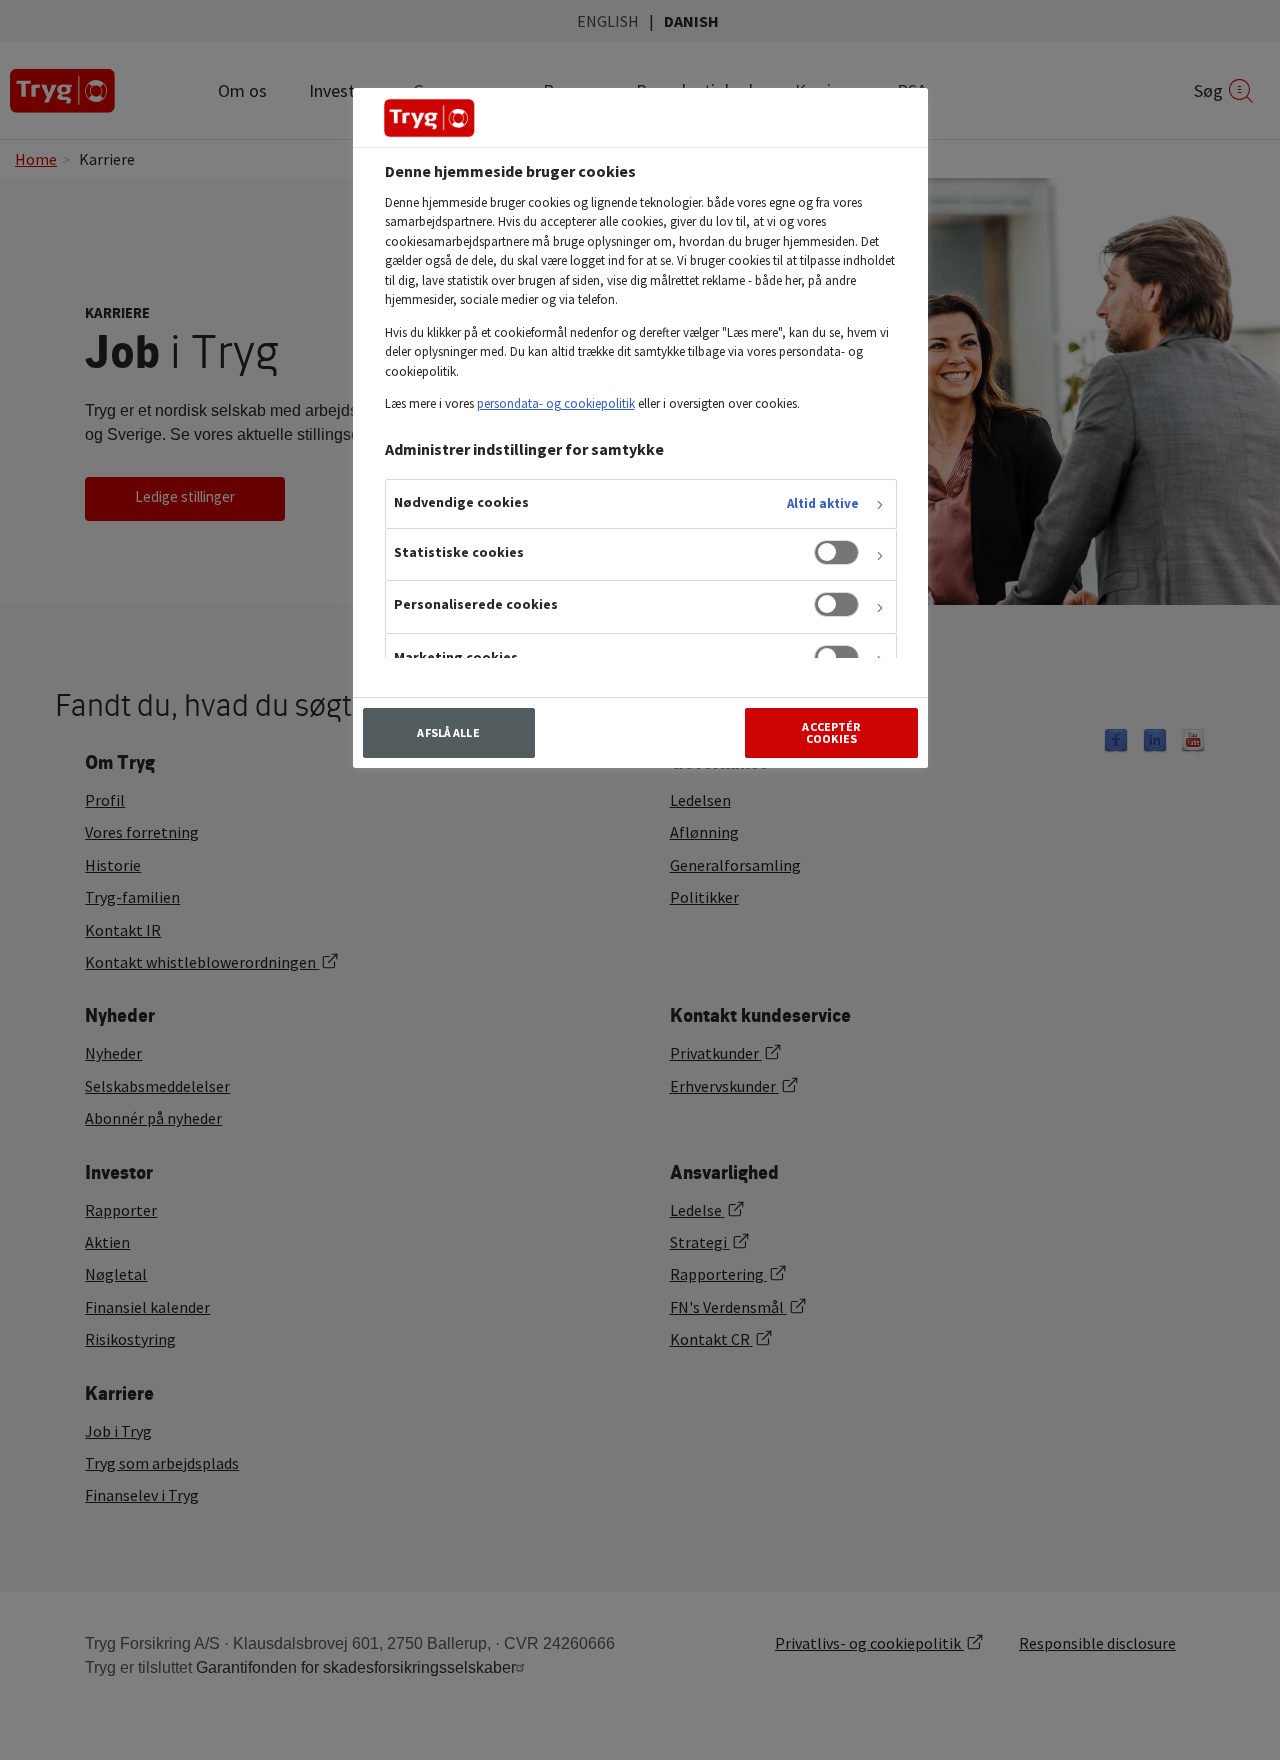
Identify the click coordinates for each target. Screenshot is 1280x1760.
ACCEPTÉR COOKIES (831, 732)
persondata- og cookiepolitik (556, 403)
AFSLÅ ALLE (448, 732)
